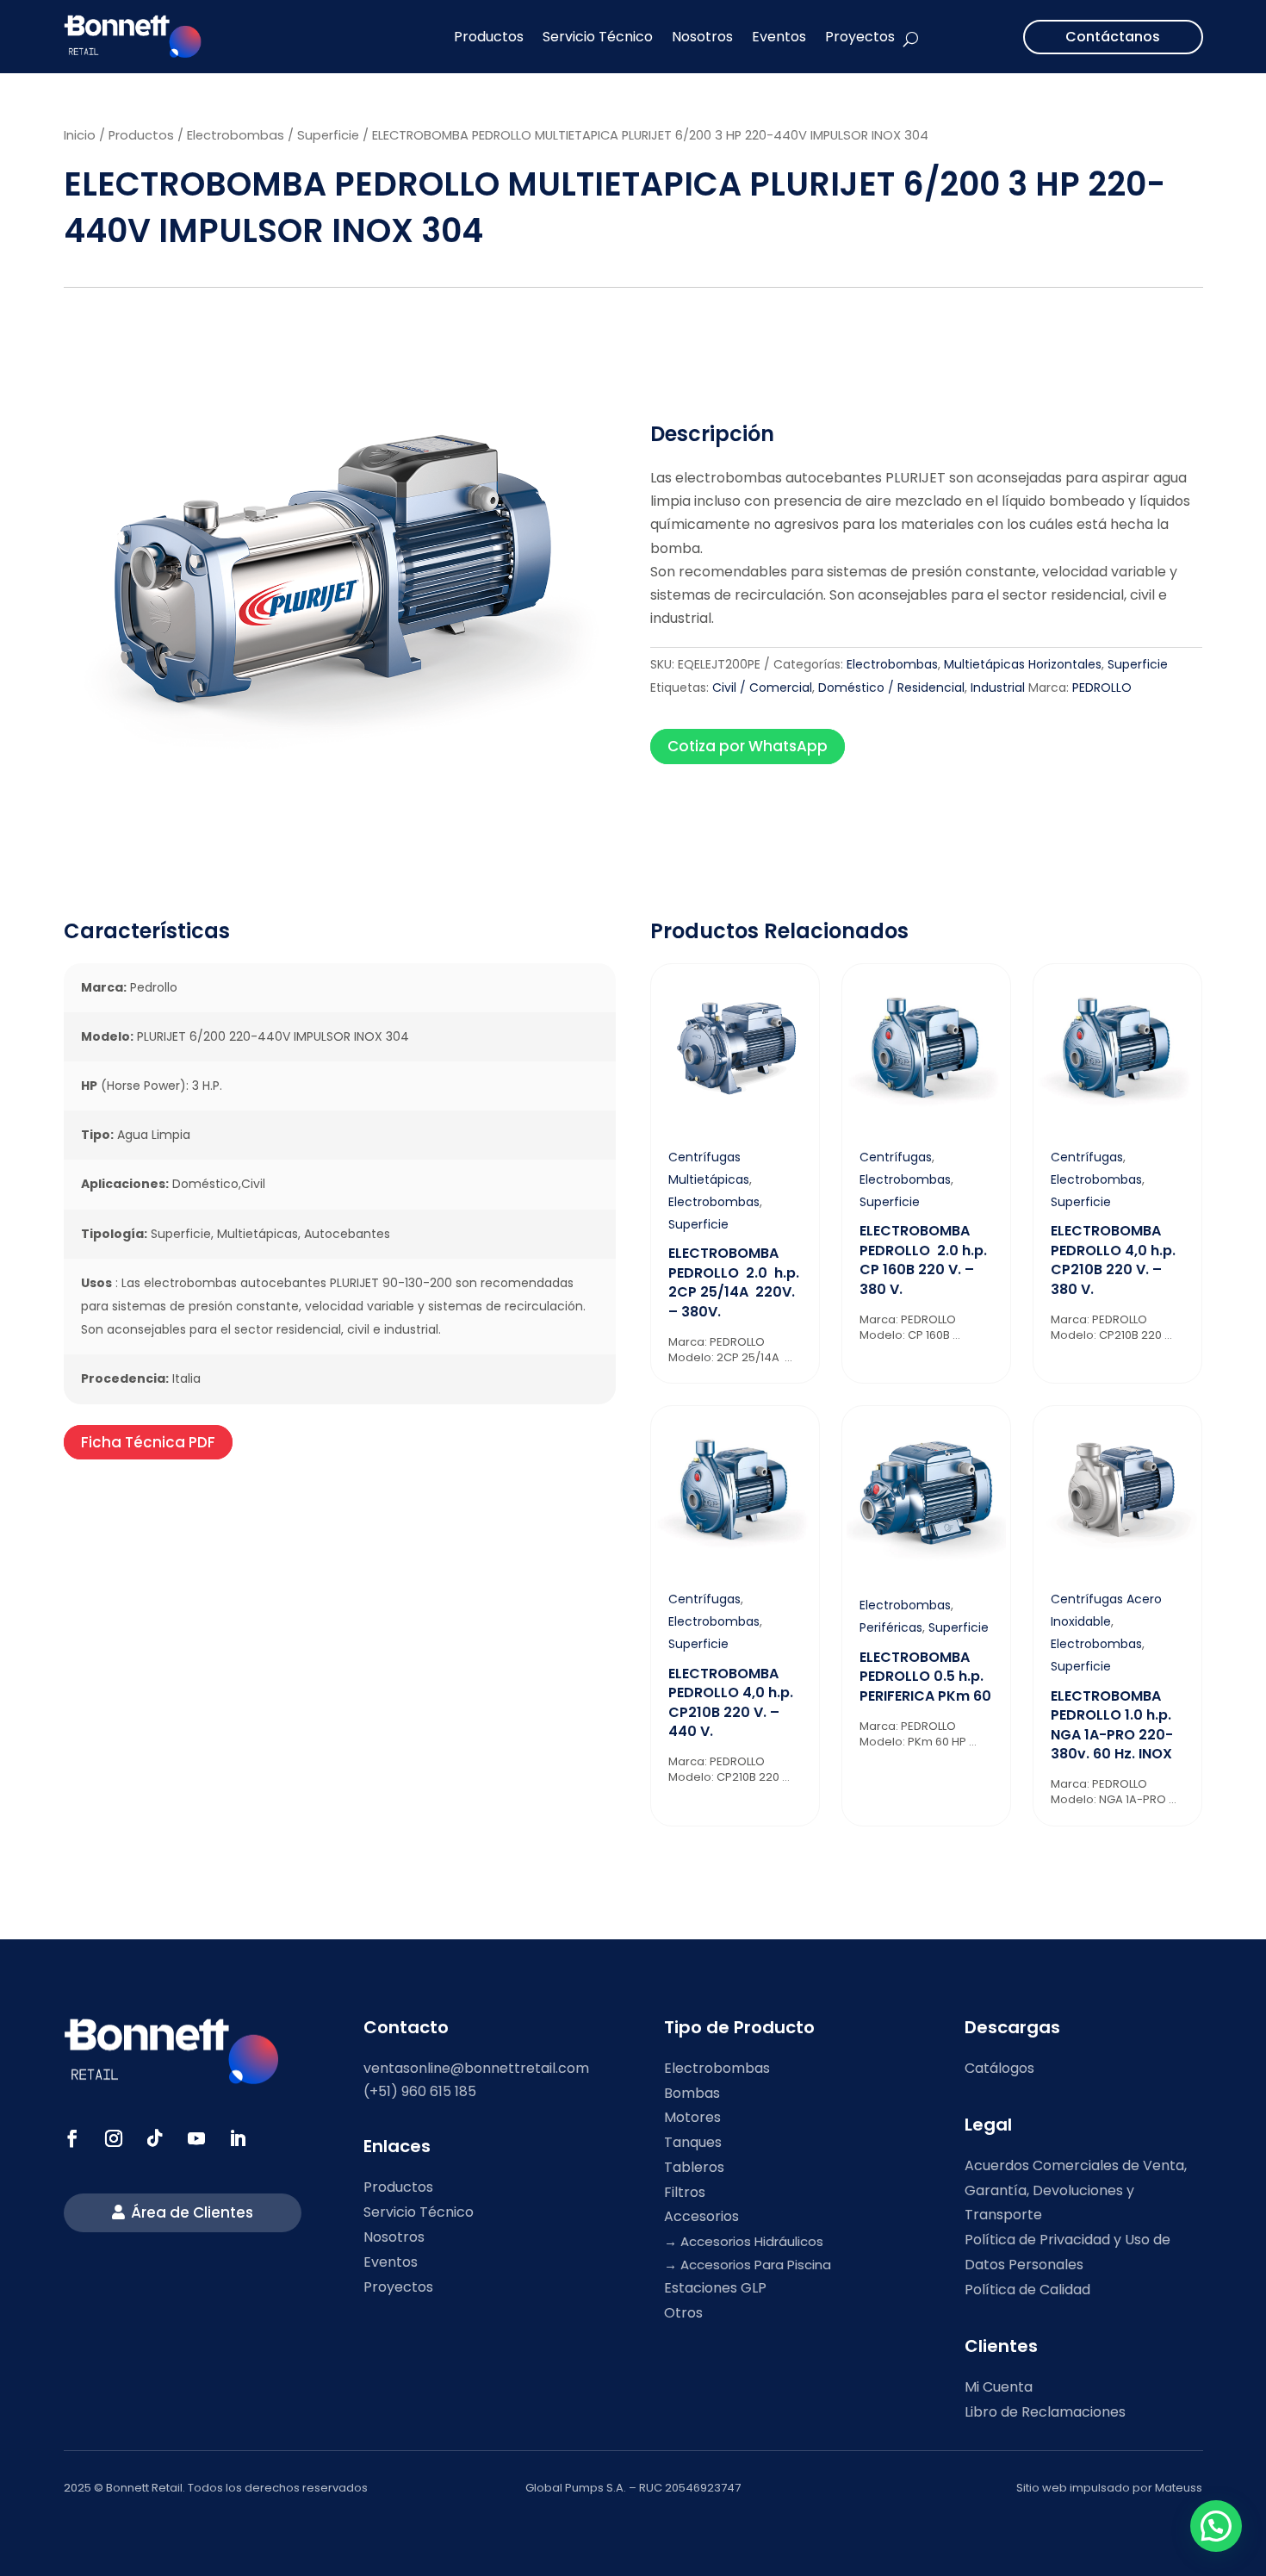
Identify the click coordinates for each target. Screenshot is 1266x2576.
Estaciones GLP (715, 2288)
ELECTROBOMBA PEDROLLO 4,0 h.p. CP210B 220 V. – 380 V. (1113, 1260)
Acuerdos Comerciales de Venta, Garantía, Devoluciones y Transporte (1076, 2190)
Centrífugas (896, 1157)
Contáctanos (1113, 37)
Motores (692, 2117)
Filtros (685, 2192)
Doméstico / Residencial (891, 688)
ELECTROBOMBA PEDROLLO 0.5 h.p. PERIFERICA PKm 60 (925, 1677)
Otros (683, 2313)
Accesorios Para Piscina (756, 2265)
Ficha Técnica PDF (148, 1442)
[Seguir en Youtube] (196, 2138)
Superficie (328, 135)
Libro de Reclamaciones (1045, 2412)
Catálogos (999, 2068)
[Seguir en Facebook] (72, 2138)
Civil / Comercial (762, 688)
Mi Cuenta (999, 2387)
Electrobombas (236, 135)
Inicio (80, 135)
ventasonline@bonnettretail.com (476, 2068)
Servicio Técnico (598, 37)
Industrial (998, 688)
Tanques (693, 2142)
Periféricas (891, 1627)
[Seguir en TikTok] (155, 2138)
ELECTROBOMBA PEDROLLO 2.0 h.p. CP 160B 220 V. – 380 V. (923, 1260)
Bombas (692, 2093)
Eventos (779, 37)
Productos (489, 37)
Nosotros (702, 37)
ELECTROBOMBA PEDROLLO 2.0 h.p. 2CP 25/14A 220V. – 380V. (734, 1282)
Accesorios (701, 2216)
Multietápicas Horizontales (1023, 664)
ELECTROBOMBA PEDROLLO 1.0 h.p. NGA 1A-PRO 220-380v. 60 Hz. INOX (1112, 1725)
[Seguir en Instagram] (114, 2138)
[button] (1216, 2526)
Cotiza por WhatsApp (748, 746)
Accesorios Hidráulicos (752, 2241)
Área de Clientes (192, 2212)
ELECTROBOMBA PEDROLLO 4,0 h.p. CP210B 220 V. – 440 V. (731, 1702)
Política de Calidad (1027, 2290)
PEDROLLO (1102, 688)
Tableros (694, 2167)
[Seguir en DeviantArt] (238, 2138)
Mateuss (1179, 2488)
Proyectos (860, 37)
